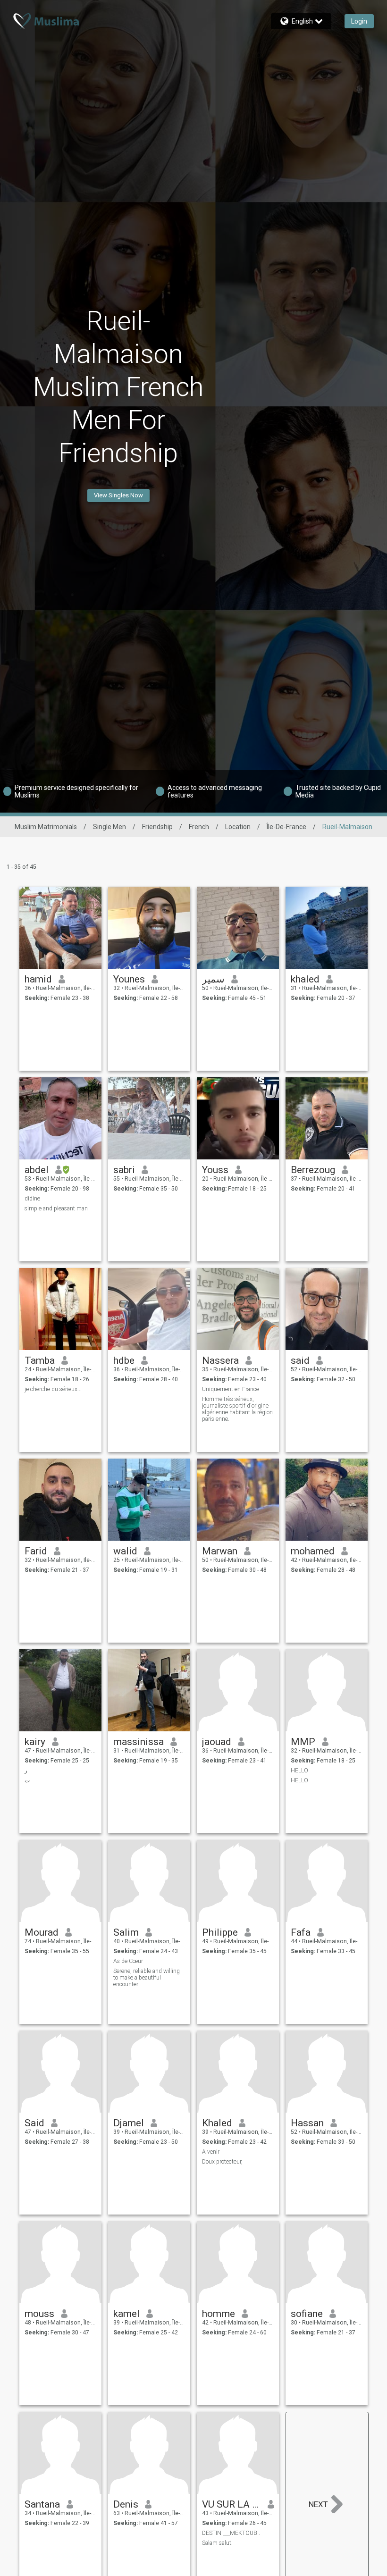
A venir (211, 2152)
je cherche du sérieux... (53, 1389)
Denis (126, 2504)
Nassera (220, 1360)
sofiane (307, 2314)
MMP (303, 1742)
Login (359, 21)
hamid (38, 979)
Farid (36, 1551)
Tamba (40, 1360)
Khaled (217, 2123)
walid (125, 1551)
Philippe (220, 1932)
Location (238, 827)
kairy (35, 1742)
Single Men (109, 827)
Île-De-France (286, 827)
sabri (124, 1170)
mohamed (313, 1551)
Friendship (157, 827)
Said (34, 2123)
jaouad (217, 1742)
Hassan (307, 2123)
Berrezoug (313, 1170)
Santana (42, 2504)
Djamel (129, 2123)
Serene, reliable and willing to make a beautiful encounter (147, 1978)
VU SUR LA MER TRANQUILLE (231, 2504)
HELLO (299, 1770)
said (300, 1360)
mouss (39, 2314)
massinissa (139, 1742)
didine (32, 1199)
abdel (37, 1170)
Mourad (42, 1932)
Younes (129, 979)
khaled (305, 979)
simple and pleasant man (56, 1208)
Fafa (301, 1932)
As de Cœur (128, 1961)
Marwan (220, 1551)
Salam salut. (217, 2543)
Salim (126, 1932)
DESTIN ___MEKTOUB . (231, 2533)
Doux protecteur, (222, 2162)
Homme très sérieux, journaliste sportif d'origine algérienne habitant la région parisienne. (237, 1409)
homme (219, 2314)
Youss (215, 1170)
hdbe (124, 1360)
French (199, 827)
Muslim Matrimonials (46, 827)
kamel (126, 2314)
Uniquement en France (231, 1389)
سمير (213, 979)
